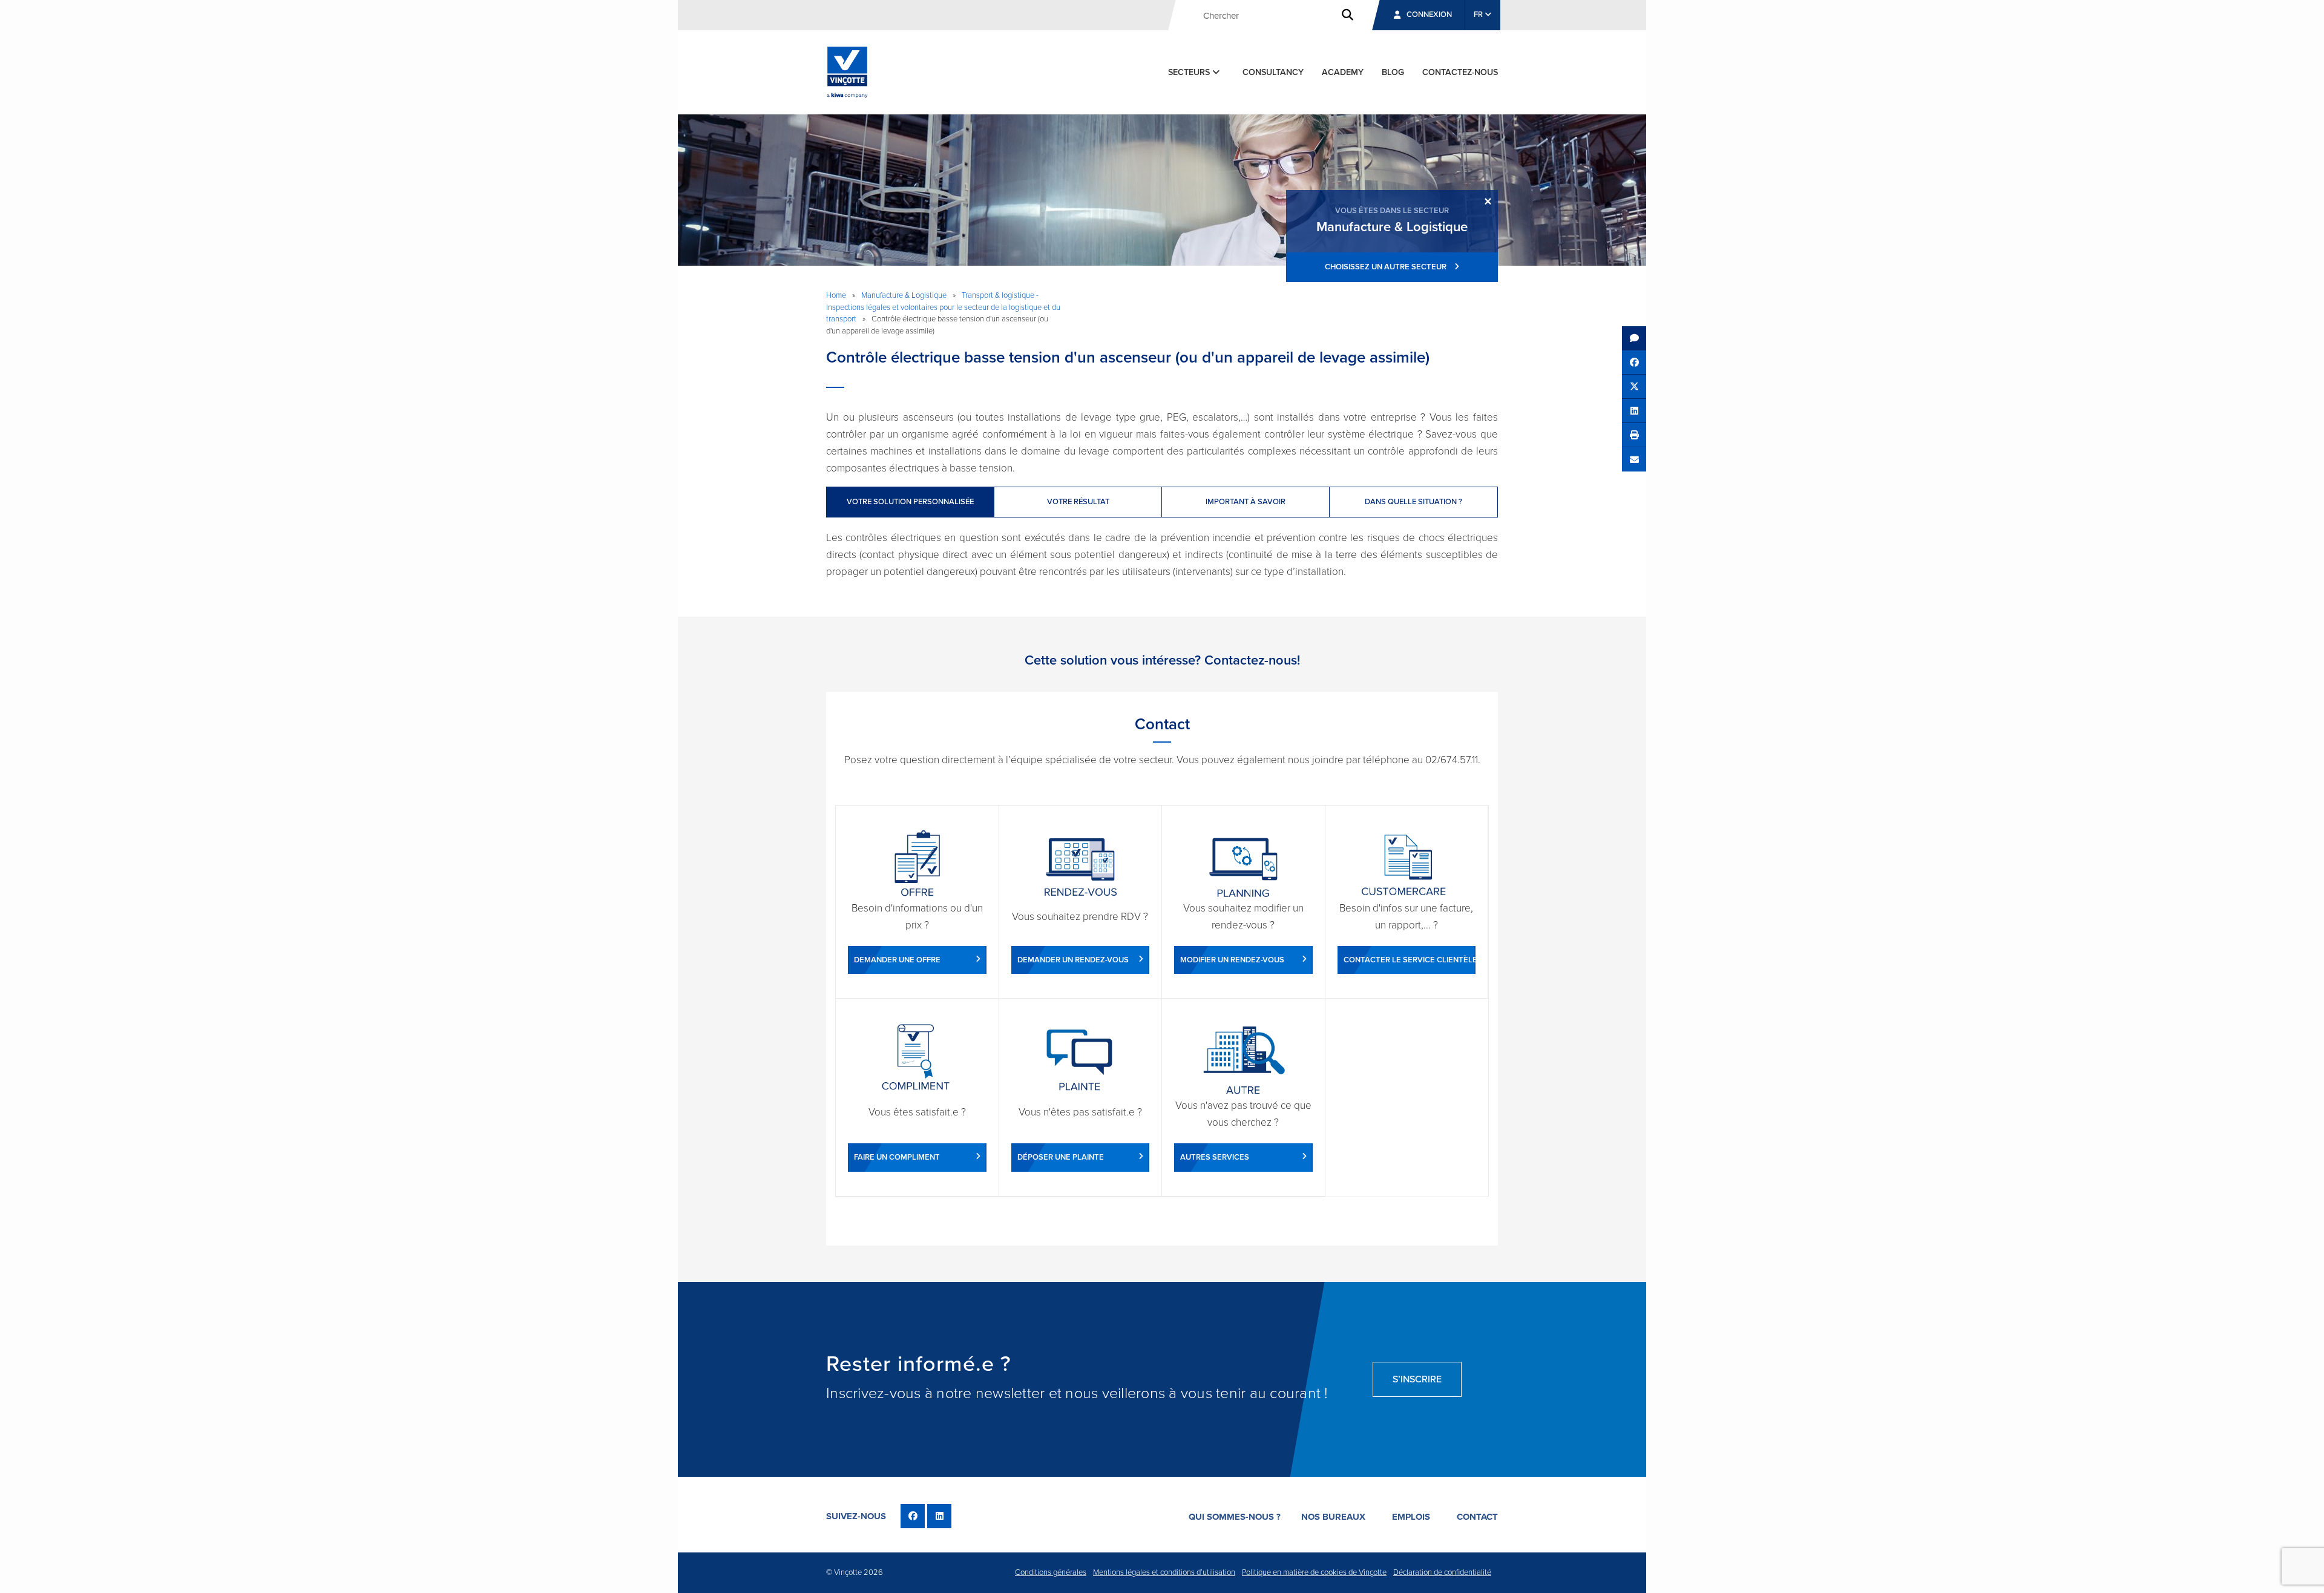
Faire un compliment (897, 1157)
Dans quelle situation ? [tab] (1413, 502)
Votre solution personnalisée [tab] (910, 502)
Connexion (1429, 15)
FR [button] (1479, 15)
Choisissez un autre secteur (1387, 267)
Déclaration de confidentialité (1442, 1572)
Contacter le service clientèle (1410, 960)
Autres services (1215, 1157)
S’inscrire (1417, 1379)
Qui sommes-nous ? (1235, 1517)
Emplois (1411, 1517)
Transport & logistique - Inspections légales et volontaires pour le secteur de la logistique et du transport (943, 307)
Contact (1477, 1517)
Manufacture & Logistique (904, 295)
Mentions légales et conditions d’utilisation (1164, 1572)
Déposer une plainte (1061, 1157)
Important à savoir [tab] (1246, 502)
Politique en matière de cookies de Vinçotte (1314, 1572)
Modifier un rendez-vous (1232, 960)
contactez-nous (1460, 72)
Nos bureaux (1333, 1517)
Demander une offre (897, 960)
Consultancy (1273, 72)
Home (836, 295)
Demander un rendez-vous (1073, 960)
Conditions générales (1051, 1572)
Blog (1393, 72)
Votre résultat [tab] (1078, 502)
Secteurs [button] (1190, 72)
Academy (1343, 72)
